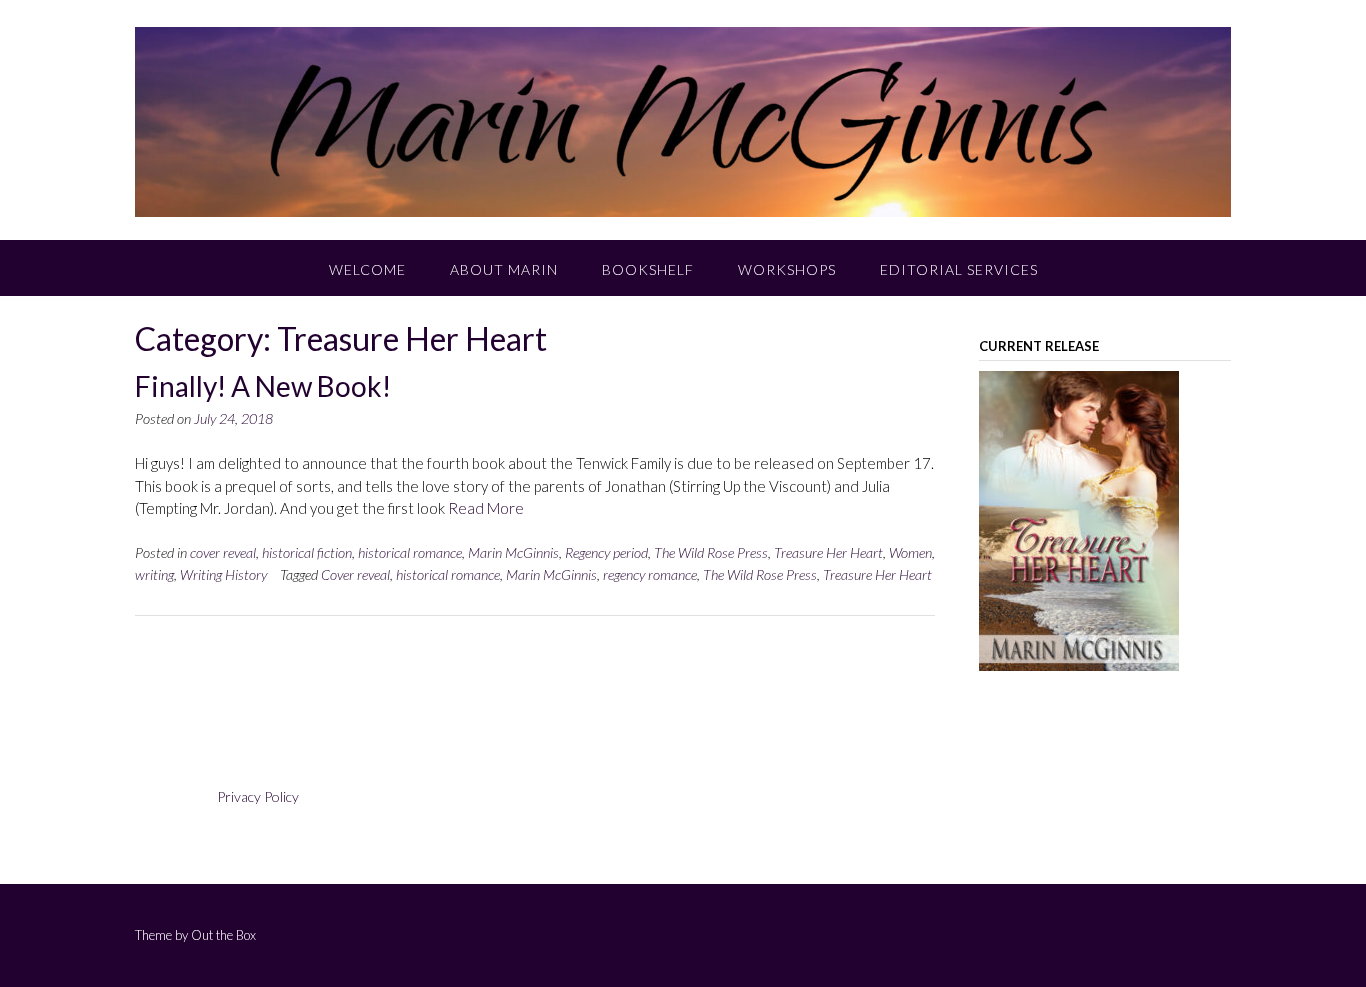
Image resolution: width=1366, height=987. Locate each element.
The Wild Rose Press (711, 552)
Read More (486, 508)
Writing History (223, 574)
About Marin (504, 269)
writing (154, 574)
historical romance (410, 552)
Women (910, 552)
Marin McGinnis (513, 552)
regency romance (650, 574)
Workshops (787, 269)
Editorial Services (959, 269)
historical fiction (307, 552)
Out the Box (223, 935)
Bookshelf (648, 269)
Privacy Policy (258, 796)
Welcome (367, 269)
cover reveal (223, 552)
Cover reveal (355, 574)
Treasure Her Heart (828, 552)
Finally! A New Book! (263, 386)
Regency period (606, 552)
